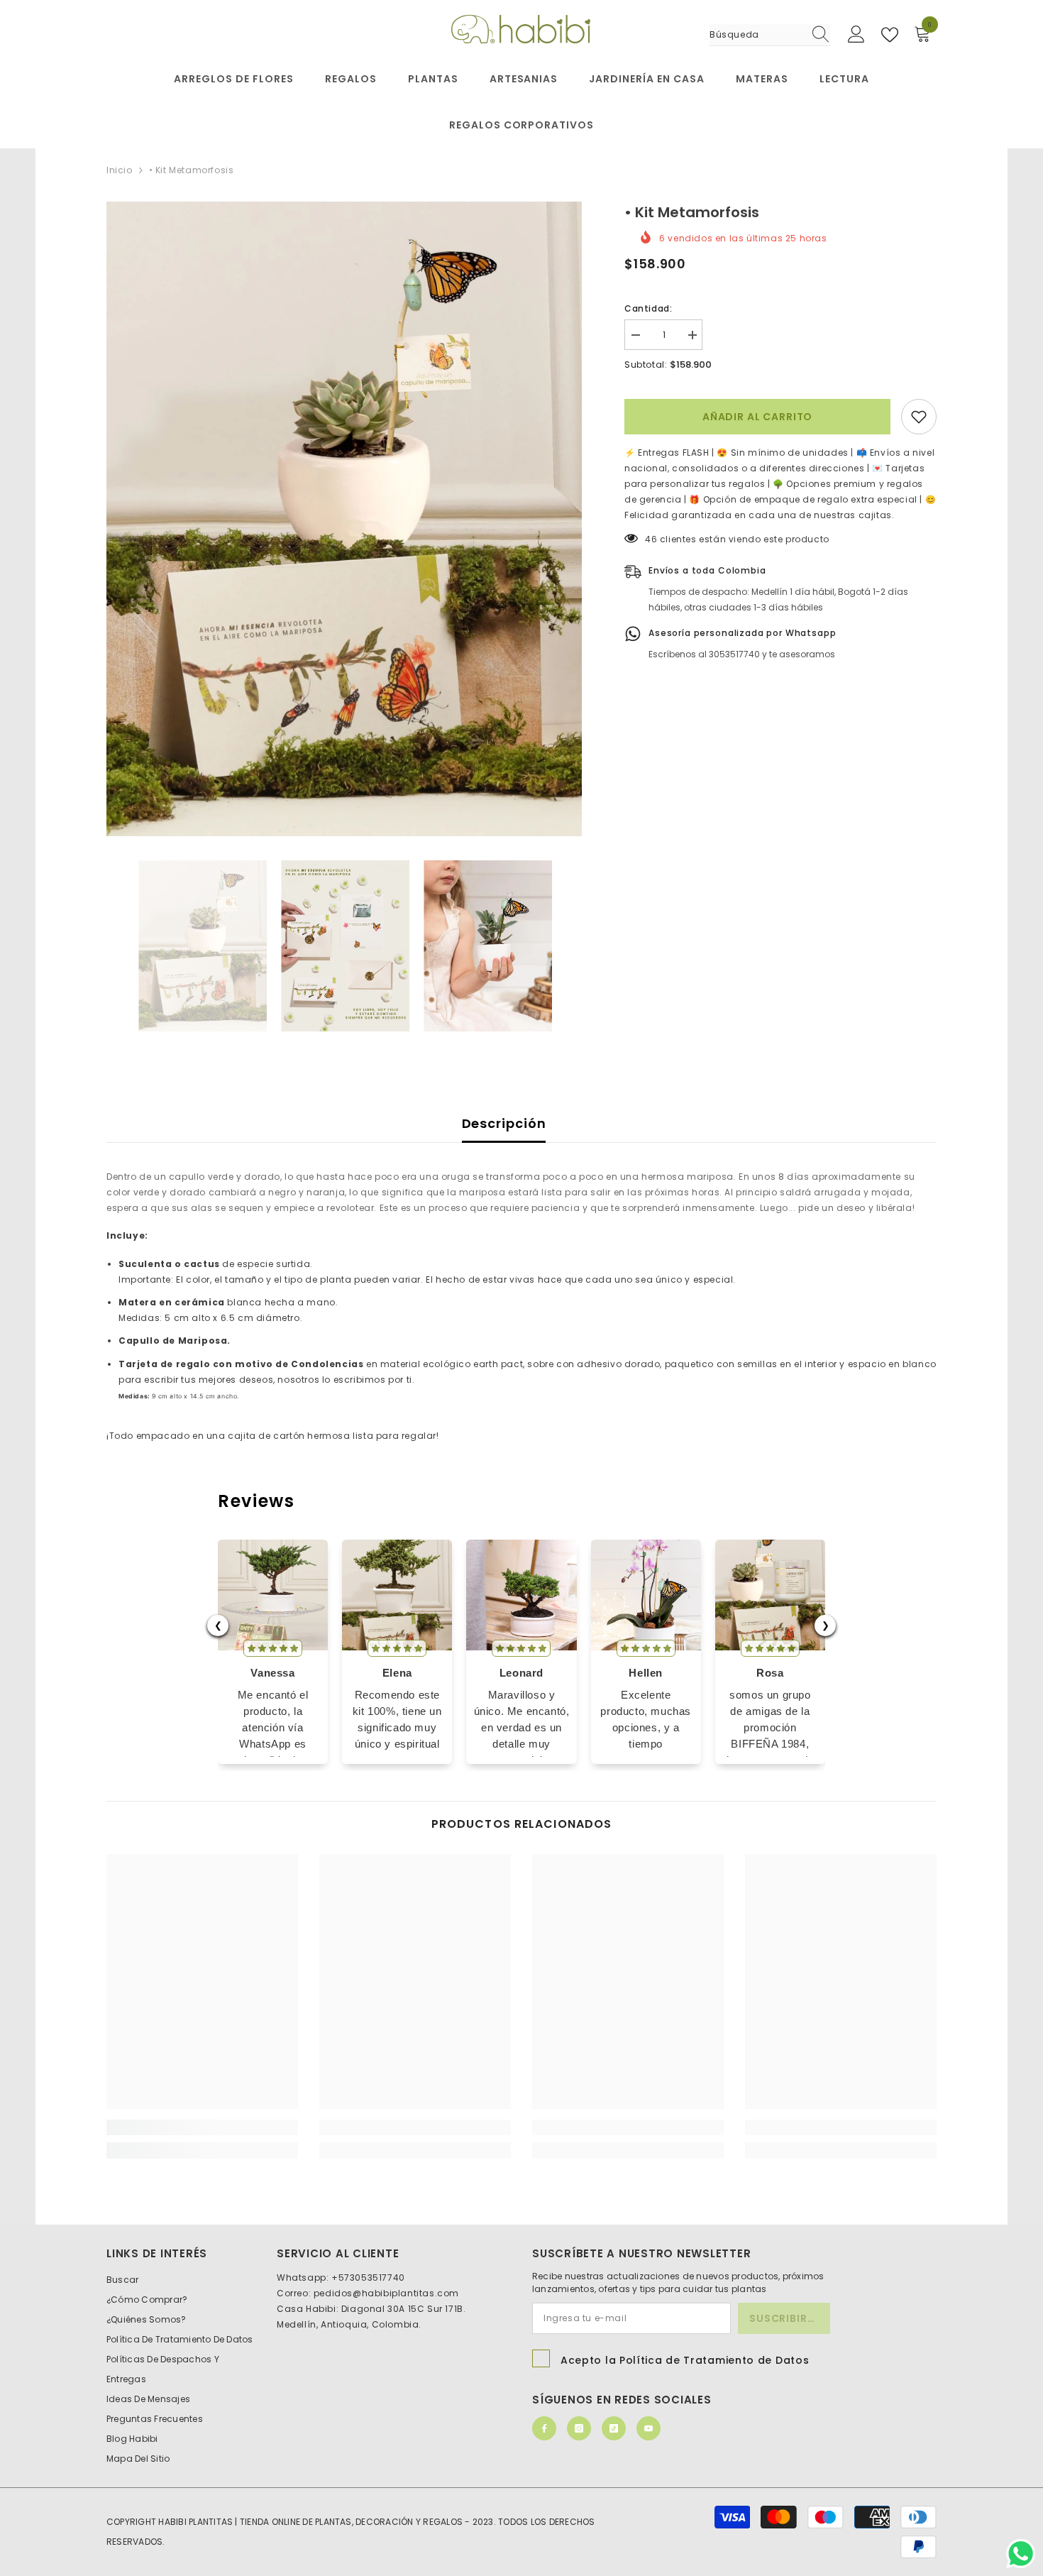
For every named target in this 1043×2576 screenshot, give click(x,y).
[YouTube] (649, 2428)
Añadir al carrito (757, 417)
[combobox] (756, 35)
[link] (202, 2127)
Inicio (120, 170)
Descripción (504, 1123)
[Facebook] (544, 2428)
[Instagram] (579, 2428)
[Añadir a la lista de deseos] (919, 417)
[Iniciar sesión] (856, 35)
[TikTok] (614, 2428)
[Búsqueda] (770, 35)
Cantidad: (648, 308)
